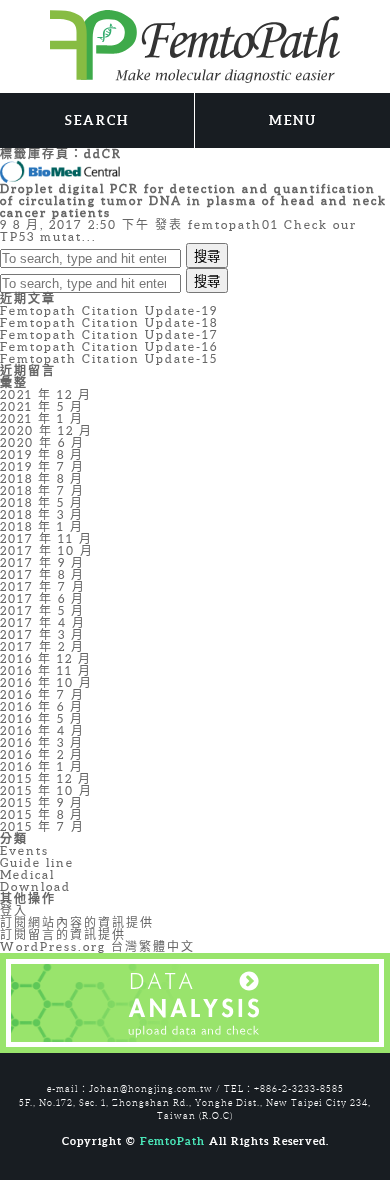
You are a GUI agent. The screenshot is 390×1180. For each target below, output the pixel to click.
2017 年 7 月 (43, 586)
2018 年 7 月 (42, 490)
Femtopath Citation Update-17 (109, 334)
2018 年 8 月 (42, 478)
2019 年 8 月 (42, 454)
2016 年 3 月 (42, 742)
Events (24, 850)
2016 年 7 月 (42, 694)
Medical (27, 874)
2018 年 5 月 (42, 502)
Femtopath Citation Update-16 (109, 346)
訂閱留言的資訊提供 (63, 934)
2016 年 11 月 (46, 670)
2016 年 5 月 (42, 718)
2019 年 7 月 (42, 466)
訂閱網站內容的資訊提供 (77, 922)
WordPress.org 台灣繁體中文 (97, 946)
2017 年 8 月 (42, 574)
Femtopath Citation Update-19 (109, 310)
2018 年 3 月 (42, 514)
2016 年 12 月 (46, 658)
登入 (14, 910)
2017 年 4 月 (43, 622)
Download (35, 886)
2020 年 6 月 (42, 442)
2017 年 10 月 (47, 550)
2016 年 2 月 (42, 754)
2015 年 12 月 (46, 778)
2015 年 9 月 (42, 802)
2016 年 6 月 (42, 706)
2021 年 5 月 (42, 406)
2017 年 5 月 (42, 610)
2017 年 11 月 (46, 538)
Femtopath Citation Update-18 (109, 322)
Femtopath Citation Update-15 (109, 358)
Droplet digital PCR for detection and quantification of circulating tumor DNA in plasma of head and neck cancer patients (193, 200)
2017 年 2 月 (42, 646)
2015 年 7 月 (42, 826)
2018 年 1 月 (42, 526)
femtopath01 (233, 224)
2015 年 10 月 (46, 790)
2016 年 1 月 (42, 766)
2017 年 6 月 (42, 598)
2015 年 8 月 (42, 814)
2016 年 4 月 (42, 730)
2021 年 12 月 (46, 394)
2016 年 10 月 (46, 682)
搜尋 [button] (207, 256)
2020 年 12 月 (46, 430)
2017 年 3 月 (42, 634)
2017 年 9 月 (42, 562)
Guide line (37, 862)
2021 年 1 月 (42, 418)
